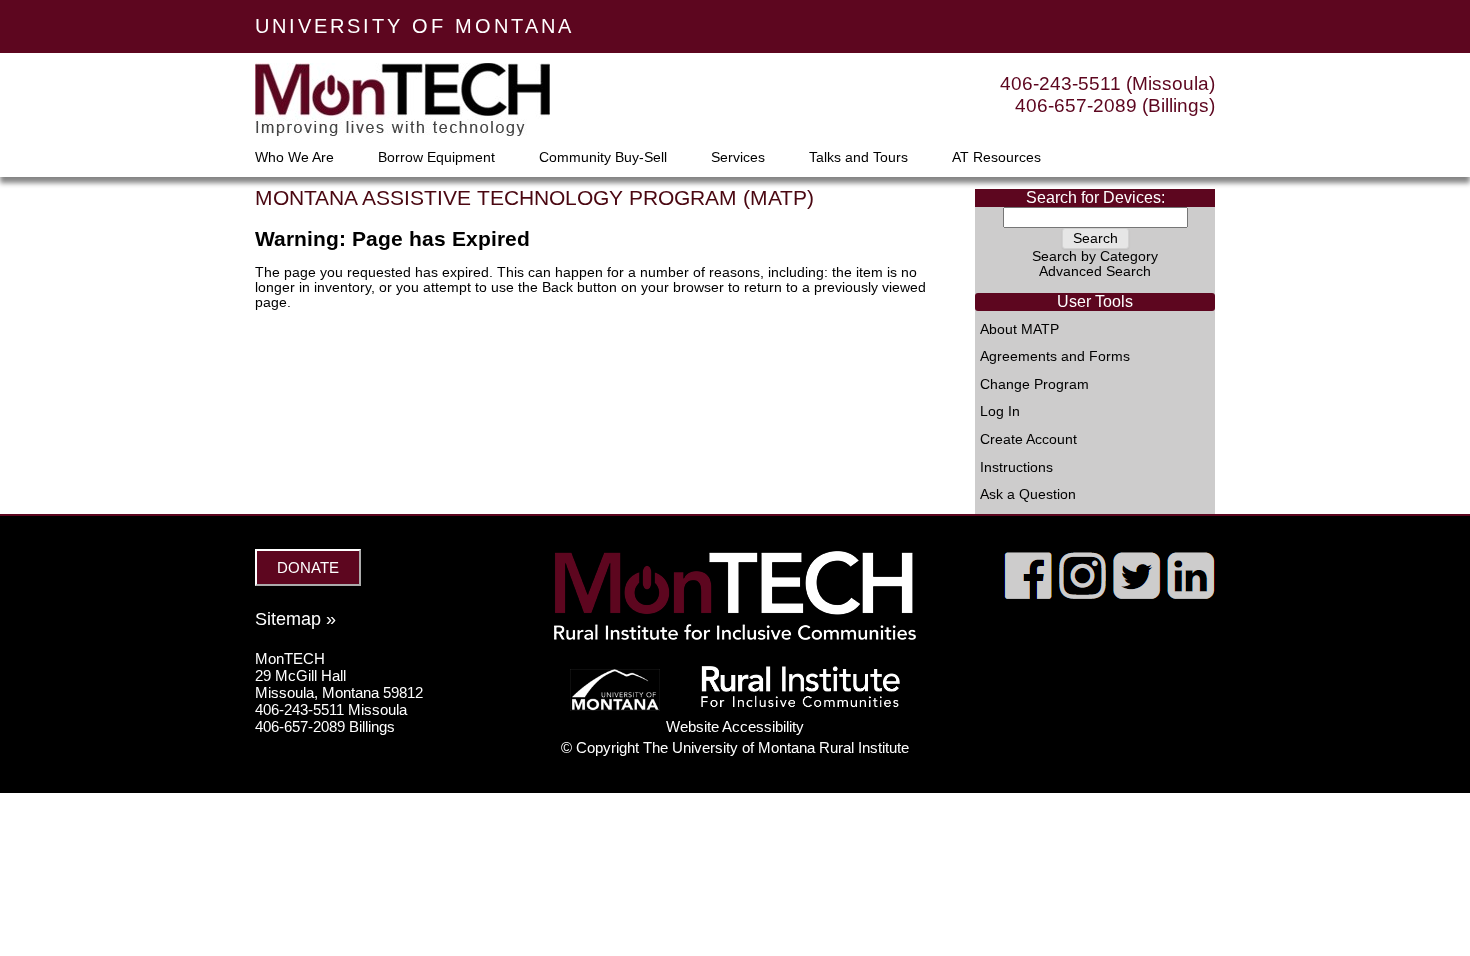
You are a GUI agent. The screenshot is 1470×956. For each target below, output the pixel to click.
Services (738, 158)
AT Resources (996, 158)
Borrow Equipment (436, 158)
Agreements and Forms (1055, 357)
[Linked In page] (1190, 594)
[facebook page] (1028, 594)
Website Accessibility (735, 726)
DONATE (308, 567)
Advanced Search (1095, 271)
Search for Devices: (1095, 197)
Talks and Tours (858, 158)
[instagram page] (1082, 594)
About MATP (1019, 330)
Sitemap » (295, 619)
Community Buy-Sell (603, 158)
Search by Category (1095, 256)
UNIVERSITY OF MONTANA (414, 26)
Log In (1000, 412)
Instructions (1016, 468)
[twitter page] (1136, 594)
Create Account (1028, 440)
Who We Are (294, 158)
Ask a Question (1028, 495)
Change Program (1034, 385)
